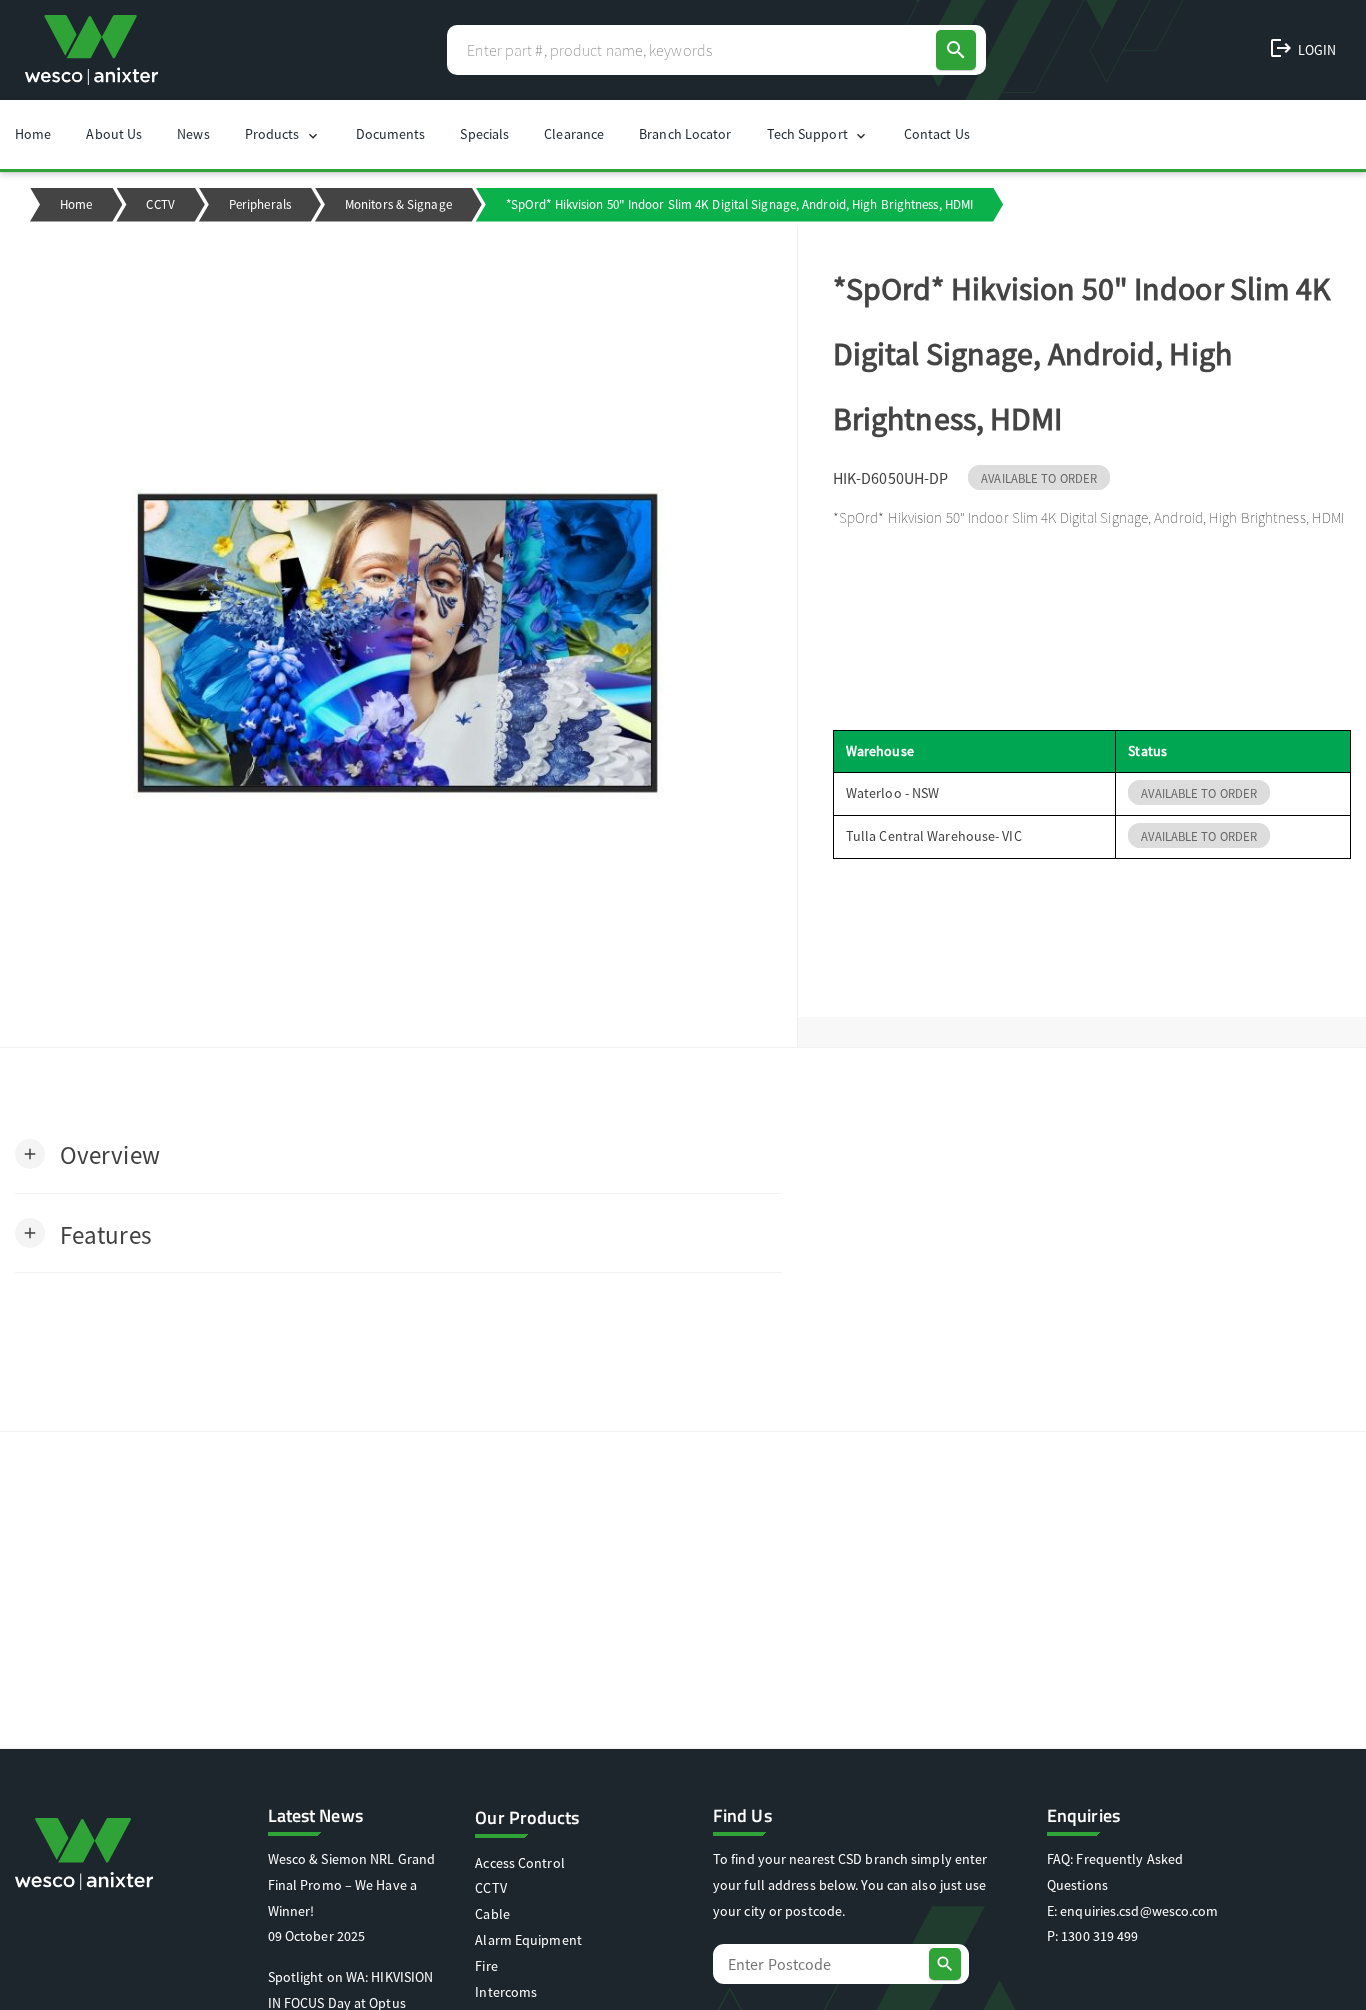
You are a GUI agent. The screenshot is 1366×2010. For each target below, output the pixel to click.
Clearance (574, 134)
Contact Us (937, 134)
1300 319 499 (1099, 1936)
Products (283, 134)
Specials (484, 134)
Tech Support (818, 134)
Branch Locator (685, 134)
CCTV (160, 204)
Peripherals (260, 204)
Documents (391, 134)
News (193, 134)
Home (33, 134)
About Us (114, 134)
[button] (87, 1153)
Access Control (519, 1863)
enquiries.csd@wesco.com (1139, 1911)
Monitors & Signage (398, 204)
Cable (492, 1914)
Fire (486, 1966)
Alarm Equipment (528, 1940)
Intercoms (506, 1992)
